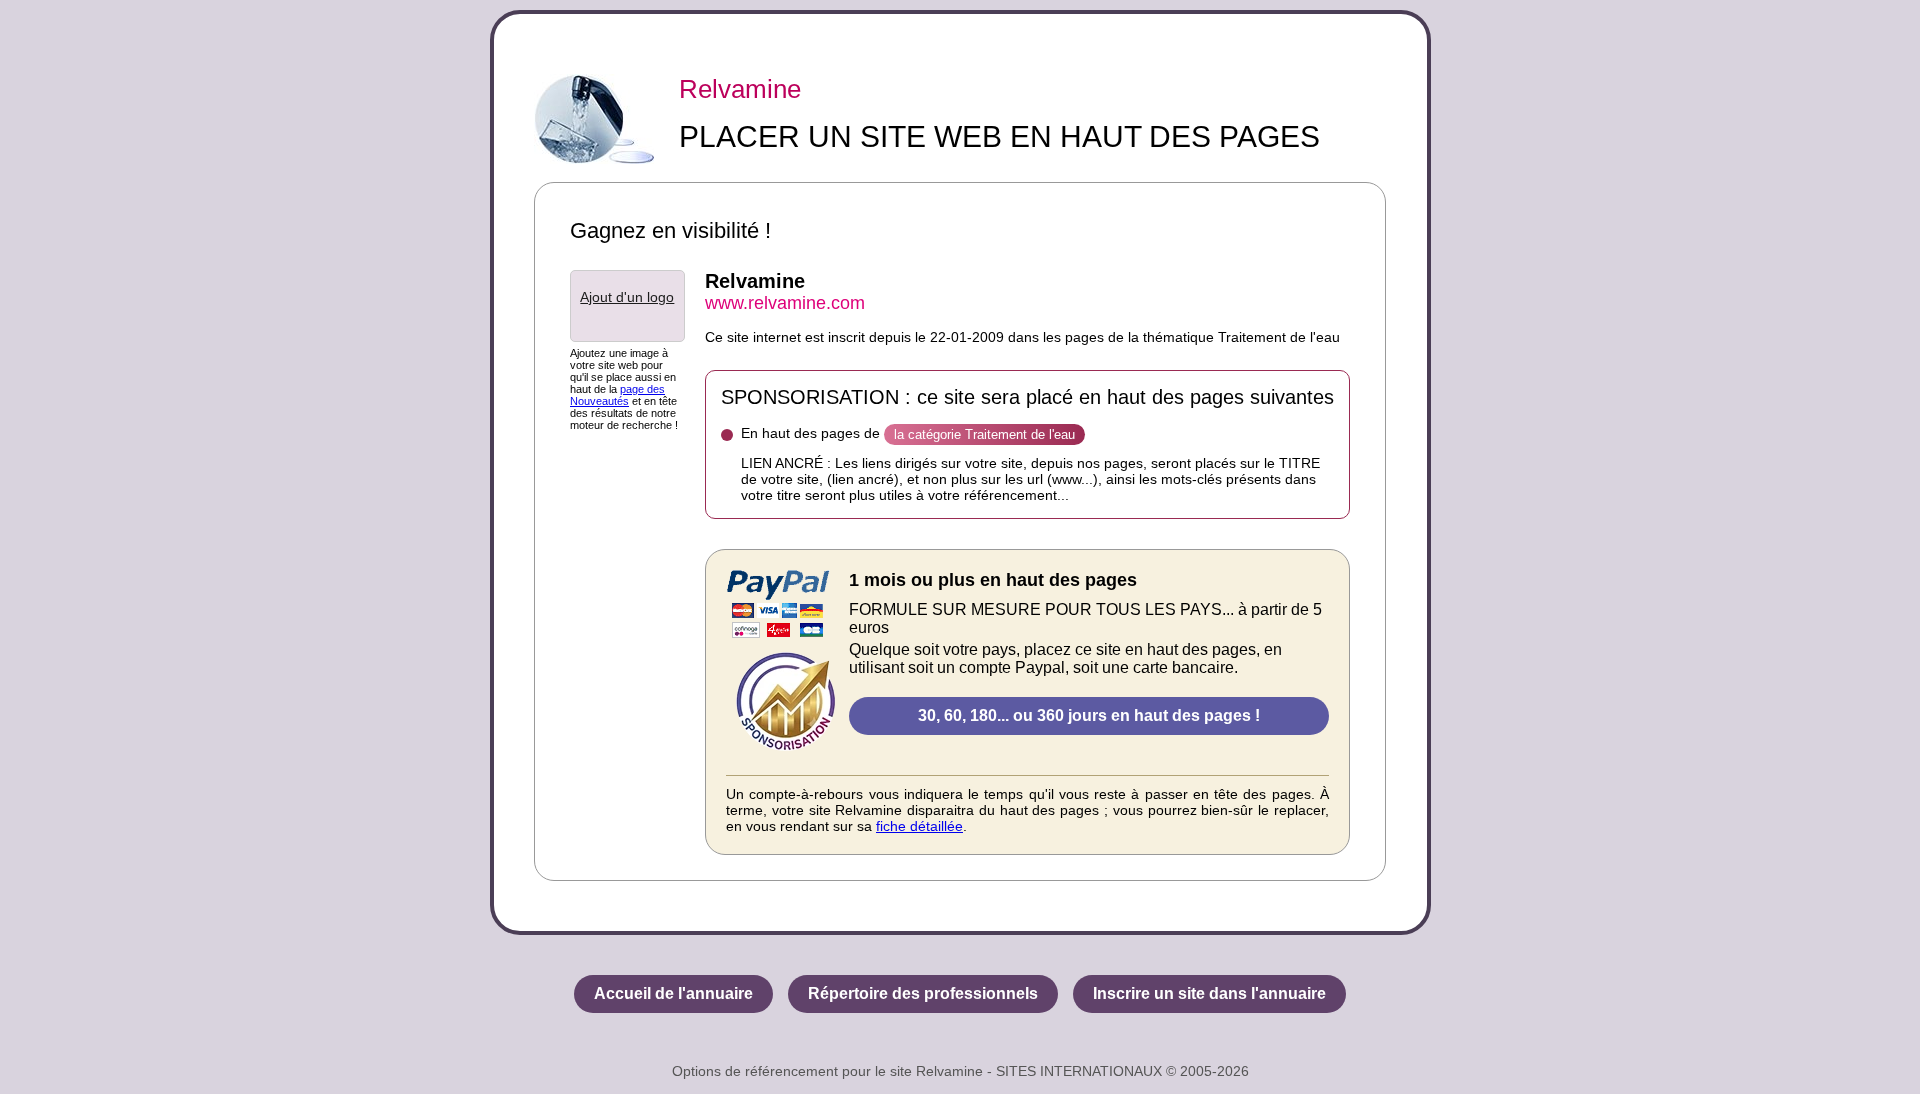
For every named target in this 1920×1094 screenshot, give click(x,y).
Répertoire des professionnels (923, 993)
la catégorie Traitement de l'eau (984, 434)
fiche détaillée (919, 826)
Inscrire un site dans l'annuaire (1209, 993)
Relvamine (740, 89)
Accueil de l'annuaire (673, 993)
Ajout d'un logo (627, 297)
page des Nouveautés (617, 395)
